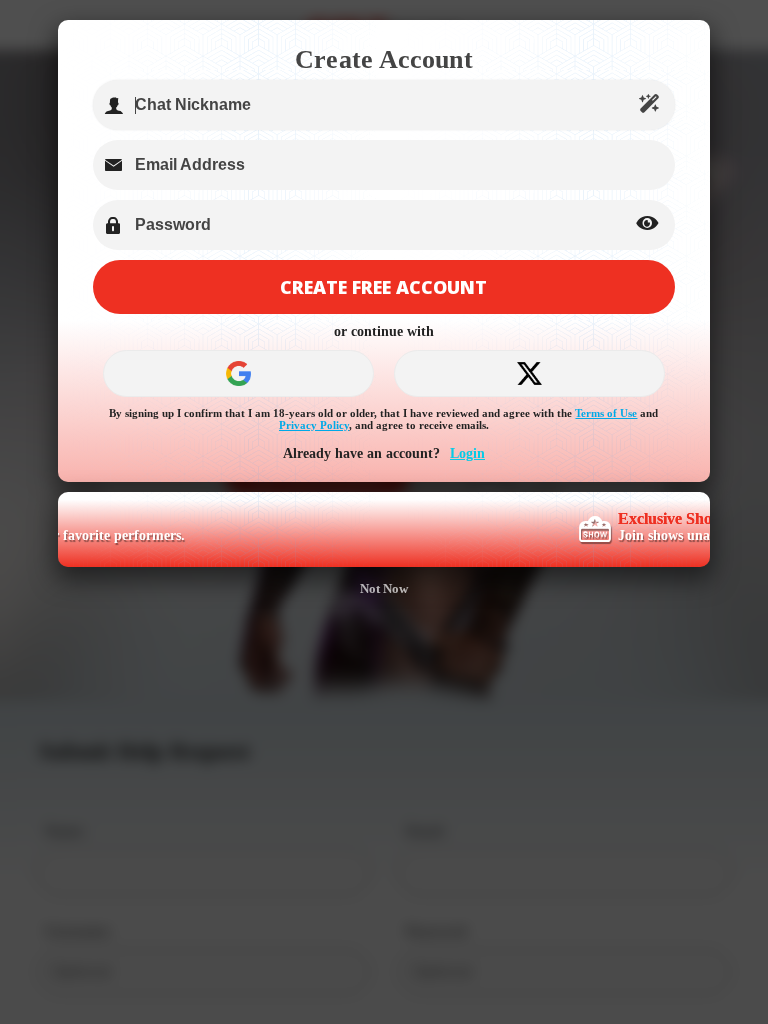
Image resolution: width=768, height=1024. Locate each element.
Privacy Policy (314, 425)
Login (467, 453)
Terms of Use (606, 413)
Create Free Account (383, 287)
